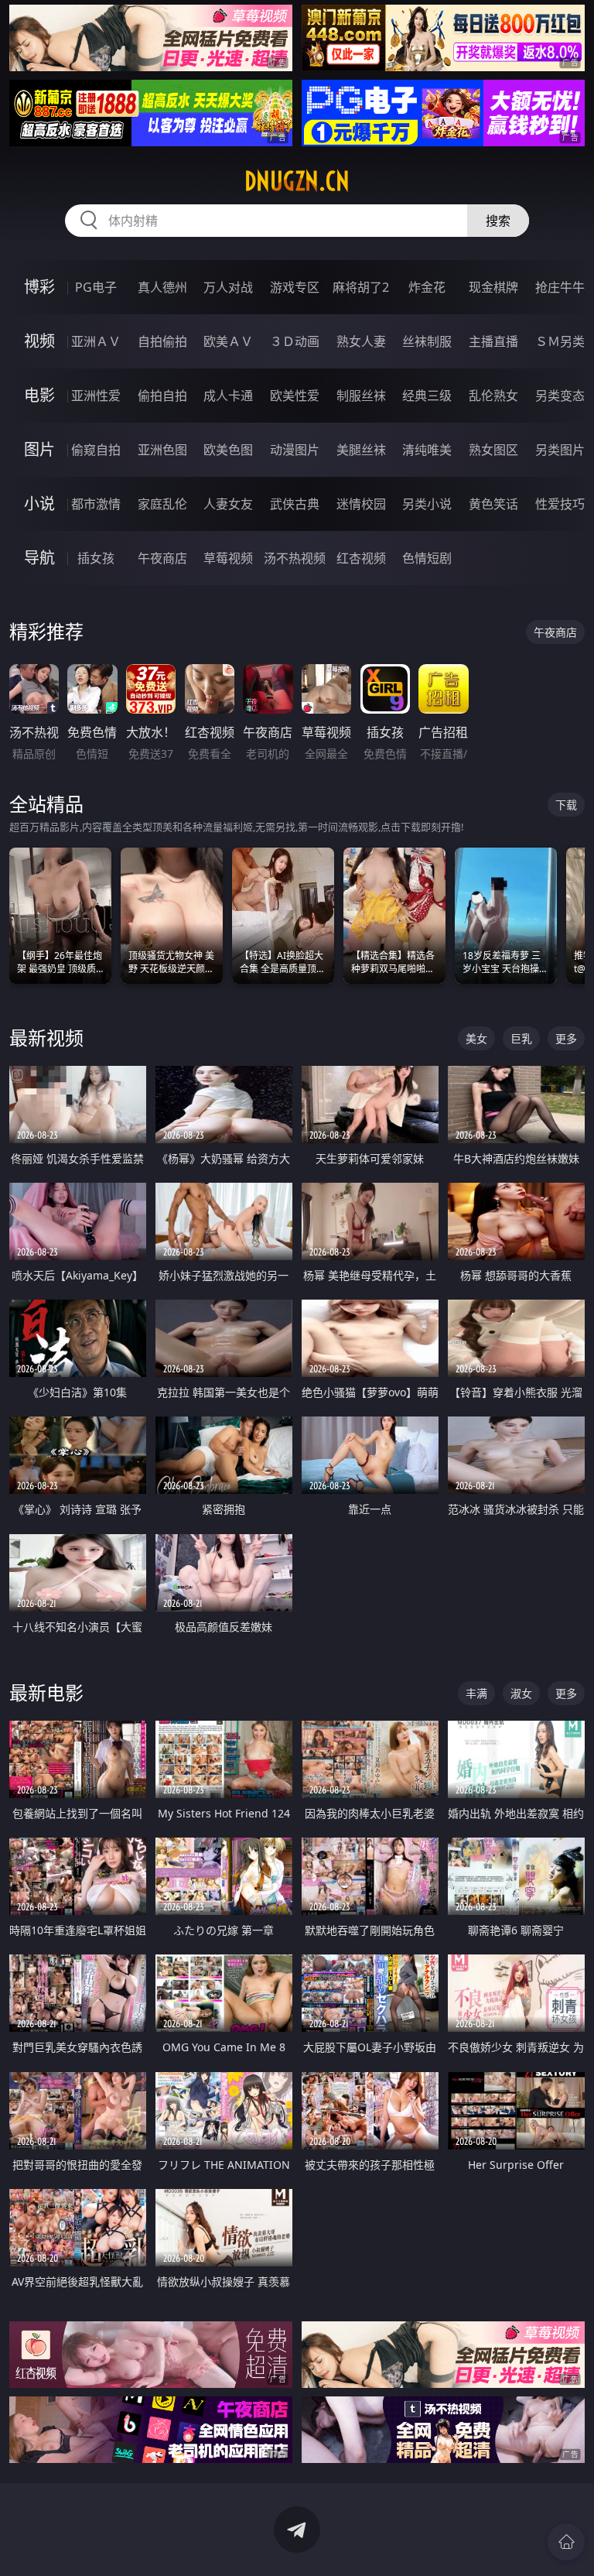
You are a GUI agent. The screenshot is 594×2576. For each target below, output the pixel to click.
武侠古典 (295, 504)
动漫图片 (295, 450)
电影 (39, 395)
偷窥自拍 (96, 450)
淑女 (521, 1693)
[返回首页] (566, 2542)
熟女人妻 (361, 341)
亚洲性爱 (96, 396)
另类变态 (560, 396)
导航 (39, 558)
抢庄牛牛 (560, 287)
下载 (566, 805)
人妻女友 (228, 504)
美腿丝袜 (361, 450)
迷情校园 (361, 504)
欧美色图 (228, 450)
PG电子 (96, 287)
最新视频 (46, 1038)
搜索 (498, 221)
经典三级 (427, 396)
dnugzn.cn (297, 181)
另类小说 (427, 504)
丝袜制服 (427, 341)
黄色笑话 (493, 504)
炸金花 (427, 287)
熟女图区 (493, 450)
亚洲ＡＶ (96, 341)
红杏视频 (361, 558)
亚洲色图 (162, 450)
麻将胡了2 (361, 287)
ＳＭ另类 (560, 341)
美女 (476, 1038)
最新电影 (46, 1692)
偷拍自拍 (162, 396)
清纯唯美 (427, 450)
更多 (566, 1038)
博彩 (39, 287)
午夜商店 (162, 558)
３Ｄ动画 (295, 341)
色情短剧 (427, 558)
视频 (39, 341)
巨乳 (521, 1038)
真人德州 (162, 287)
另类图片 (560, 450)
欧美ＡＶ (228, 341)
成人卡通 (228, 396)
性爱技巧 (560, 504)
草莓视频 (228, 558)
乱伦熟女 (493, 396)
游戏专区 (295, 287)
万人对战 (228, 287)
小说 (39, 504)
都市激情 (96, 504)
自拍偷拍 (162, 341)
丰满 (476, 1693)
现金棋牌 (493, 287)
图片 (39, 449)
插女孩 (96, 558)
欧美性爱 (295, 396)
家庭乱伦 (162, 504)
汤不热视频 (295, 558)
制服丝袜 (361, 396)
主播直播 (493, 341)
